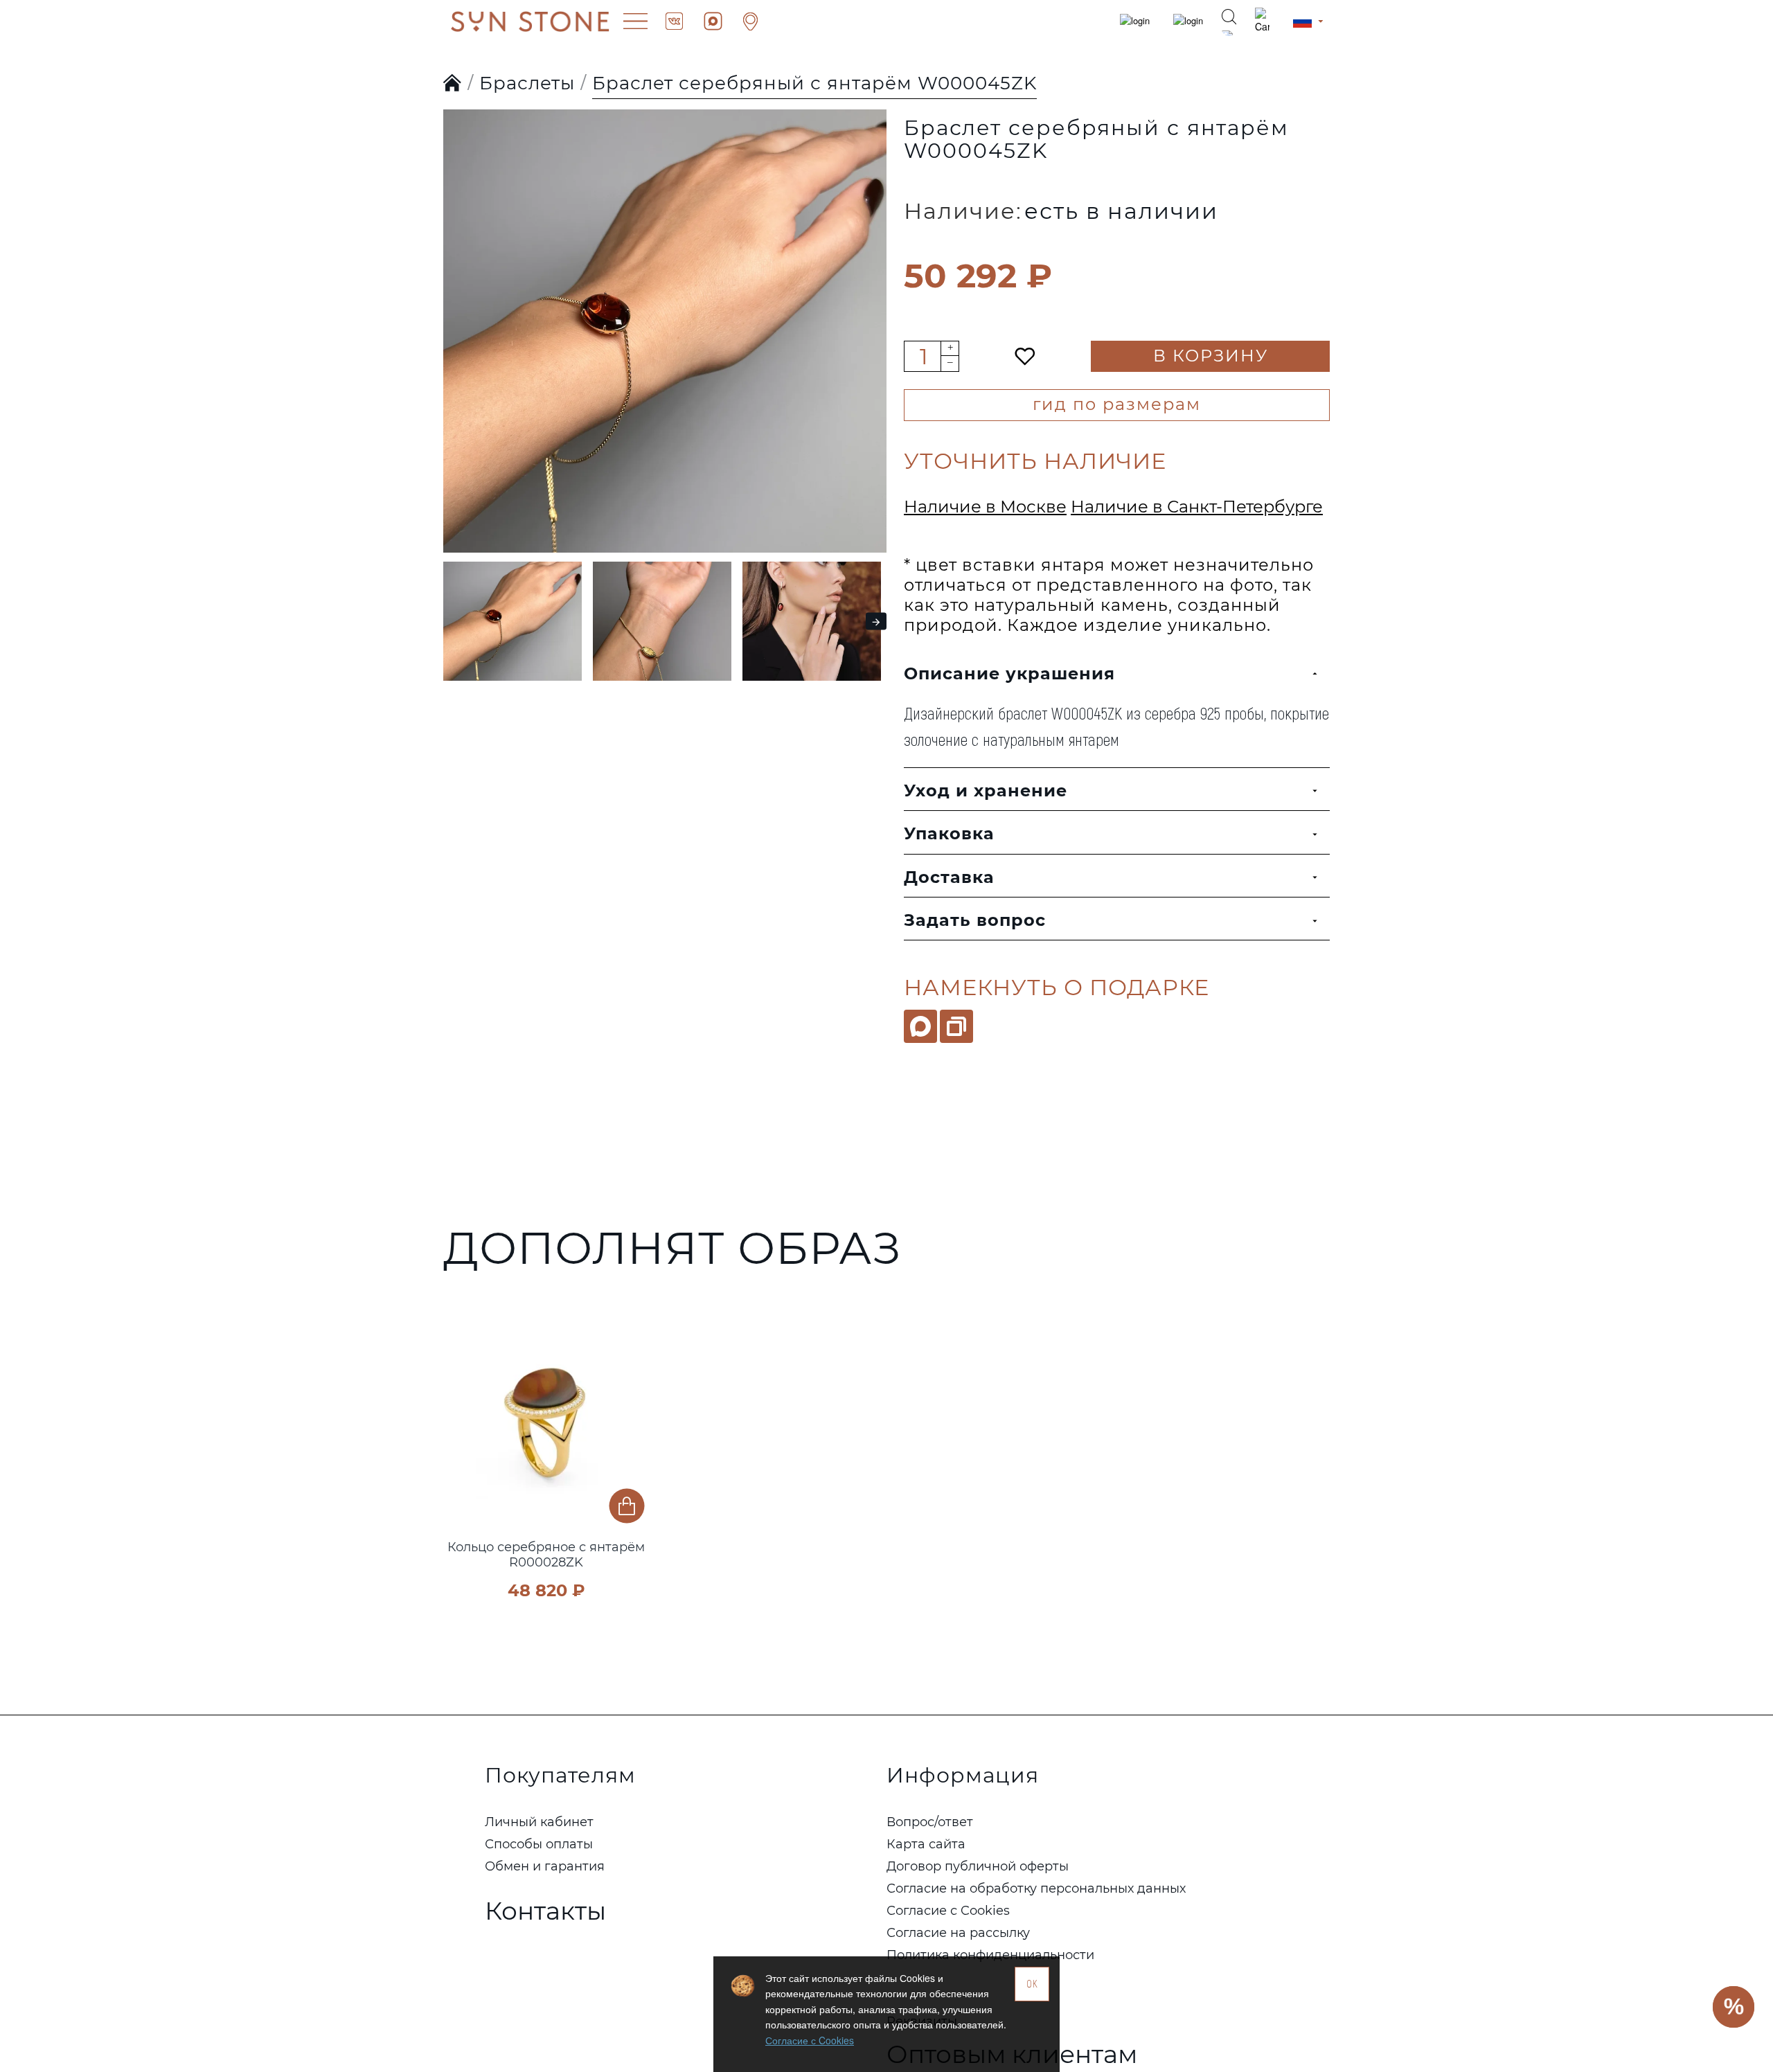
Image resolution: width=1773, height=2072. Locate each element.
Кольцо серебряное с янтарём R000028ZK (546, 1555)
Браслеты (527, 83)
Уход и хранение (986, 791)
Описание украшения (1009, 673)
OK (1032, 1984)
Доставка (949, 877)
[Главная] (453, 84)
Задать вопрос (975, 920)
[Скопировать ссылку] (956, 1026)
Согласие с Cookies (810, 2040)
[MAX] (920, 1026)
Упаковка (949, 833)
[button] (457, 303)
